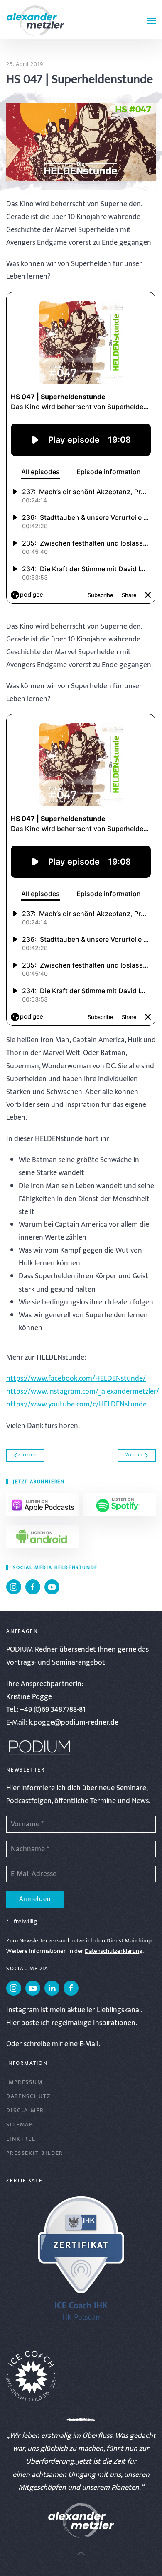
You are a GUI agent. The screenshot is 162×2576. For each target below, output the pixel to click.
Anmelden (35, 1899)
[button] (152, 21)
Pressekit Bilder (35, 2153)
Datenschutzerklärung (114, 1951)
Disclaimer (25, 2110)
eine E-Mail (81, 2044)
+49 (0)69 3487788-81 (53, 1710)
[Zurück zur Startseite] (35, 21)
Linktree (21, 2139)
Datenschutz (28, 2096)
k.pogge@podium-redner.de (74, 1723)
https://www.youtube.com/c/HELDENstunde (76, 1404)
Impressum (25, 2082)
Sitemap (20, 2124)
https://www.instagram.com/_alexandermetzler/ (83, 1392)
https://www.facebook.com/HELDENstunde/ (76, 1379)
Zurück (27, 1455)
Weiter (135, 1455)
